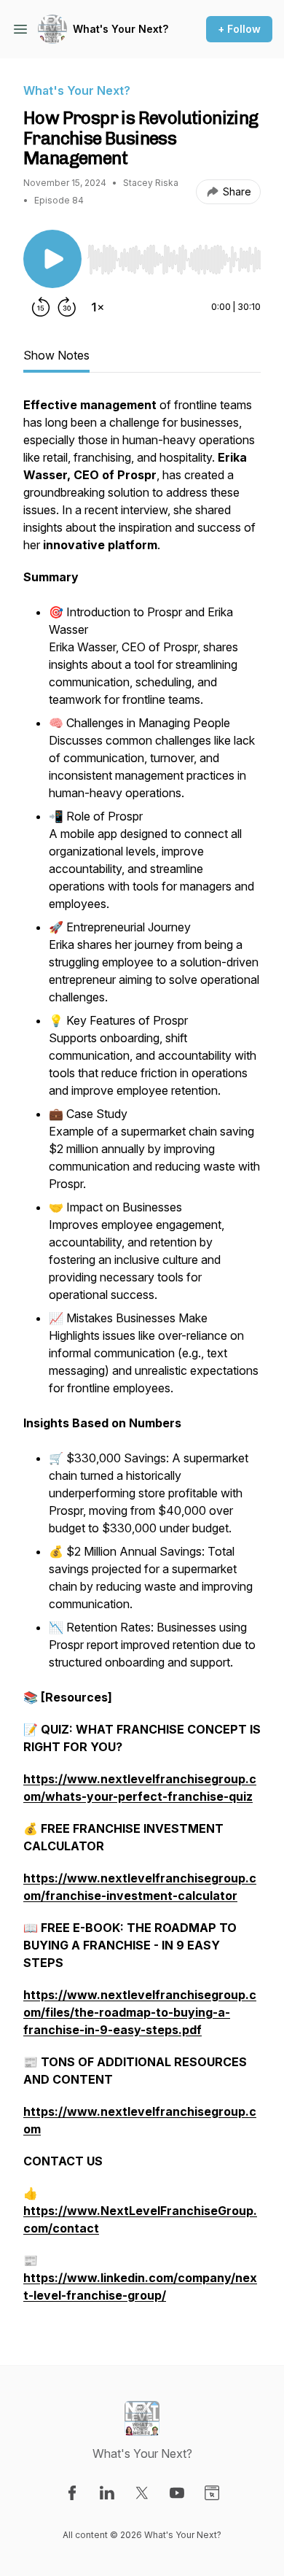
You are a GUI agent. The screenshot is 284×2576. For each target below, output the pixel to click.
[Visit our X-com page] (142, 2493)
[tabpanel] (142, 1357)
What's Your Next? (121, 29)
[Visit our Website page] (212, 2493)
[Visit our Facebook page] (72, 2493)
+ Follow (239, 29)
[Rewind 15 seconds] (41, 307)
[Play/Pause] (52, 259)
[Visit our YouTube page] (177, 2493)
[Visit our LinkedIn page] (107, 2493)
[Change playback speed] (98, 307)
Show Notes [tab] (56, 355)
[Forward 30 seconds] (67, 307)
